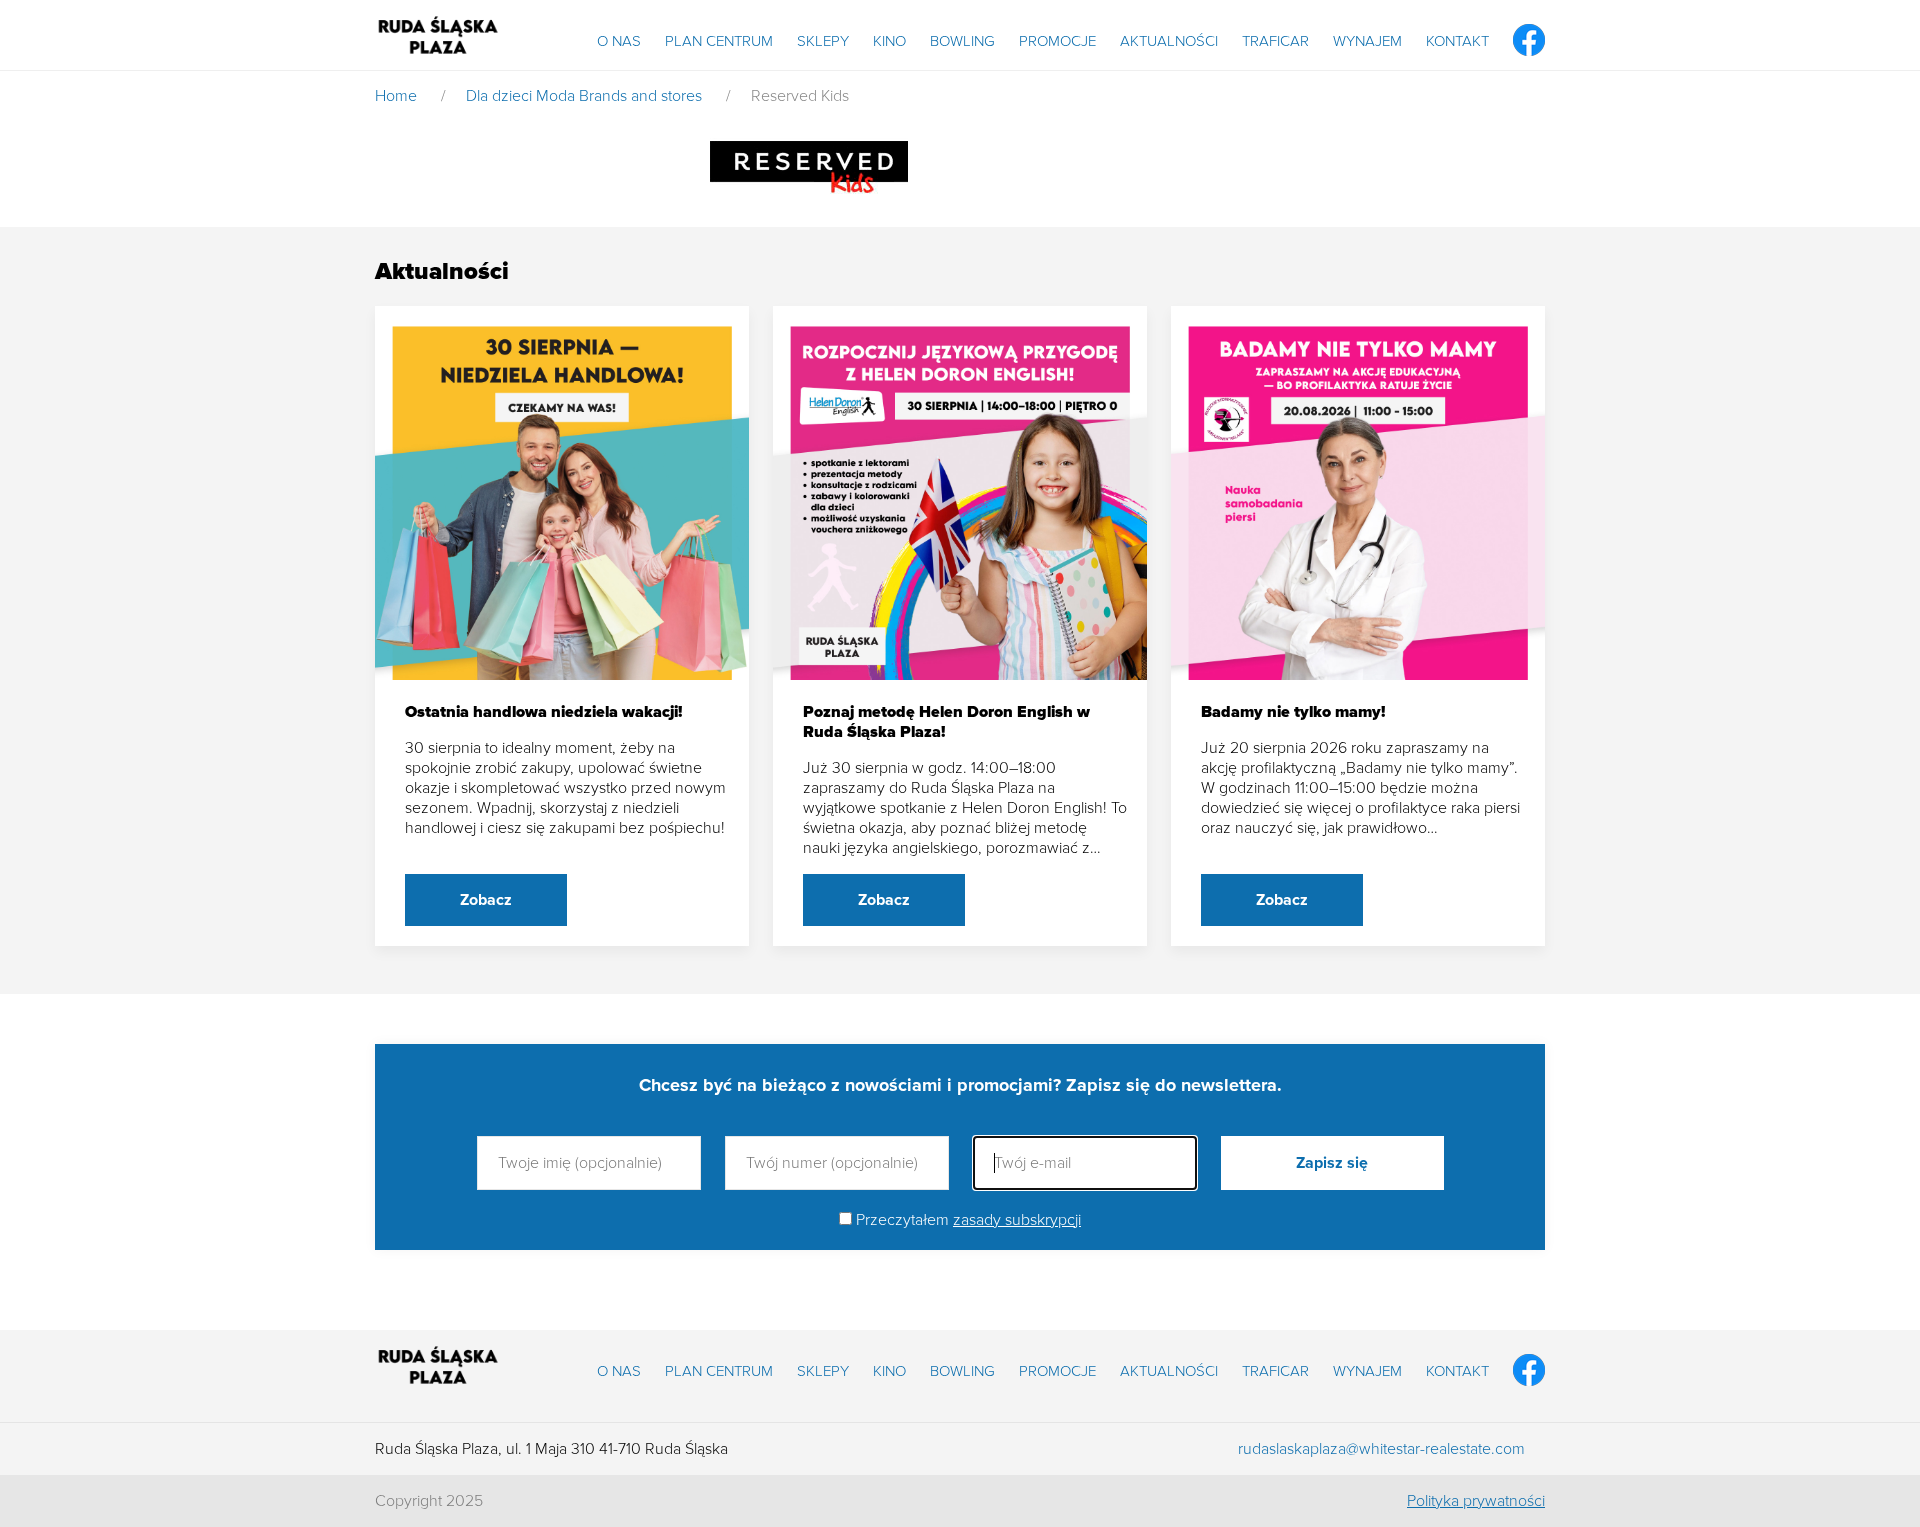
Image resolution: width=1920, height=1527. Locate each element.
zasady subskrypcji (1017, 1220)
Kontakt (1457, 41)
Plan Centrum (719, 41)
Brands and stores (640, 96)
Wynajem (1367, 41)
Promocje (1057, 41)
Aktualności (1169, 41)
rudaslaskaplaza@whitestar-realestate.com (1381, 1449)
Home (396, 96)
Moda (555, 96)
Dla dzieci (499, 96)
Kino (889, 41)
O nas (619, 41)
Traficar (1275, 41)
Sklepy (823, 41)
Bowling (962, 41)
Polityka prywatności (1476, 1501)
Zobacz (486, 900)
